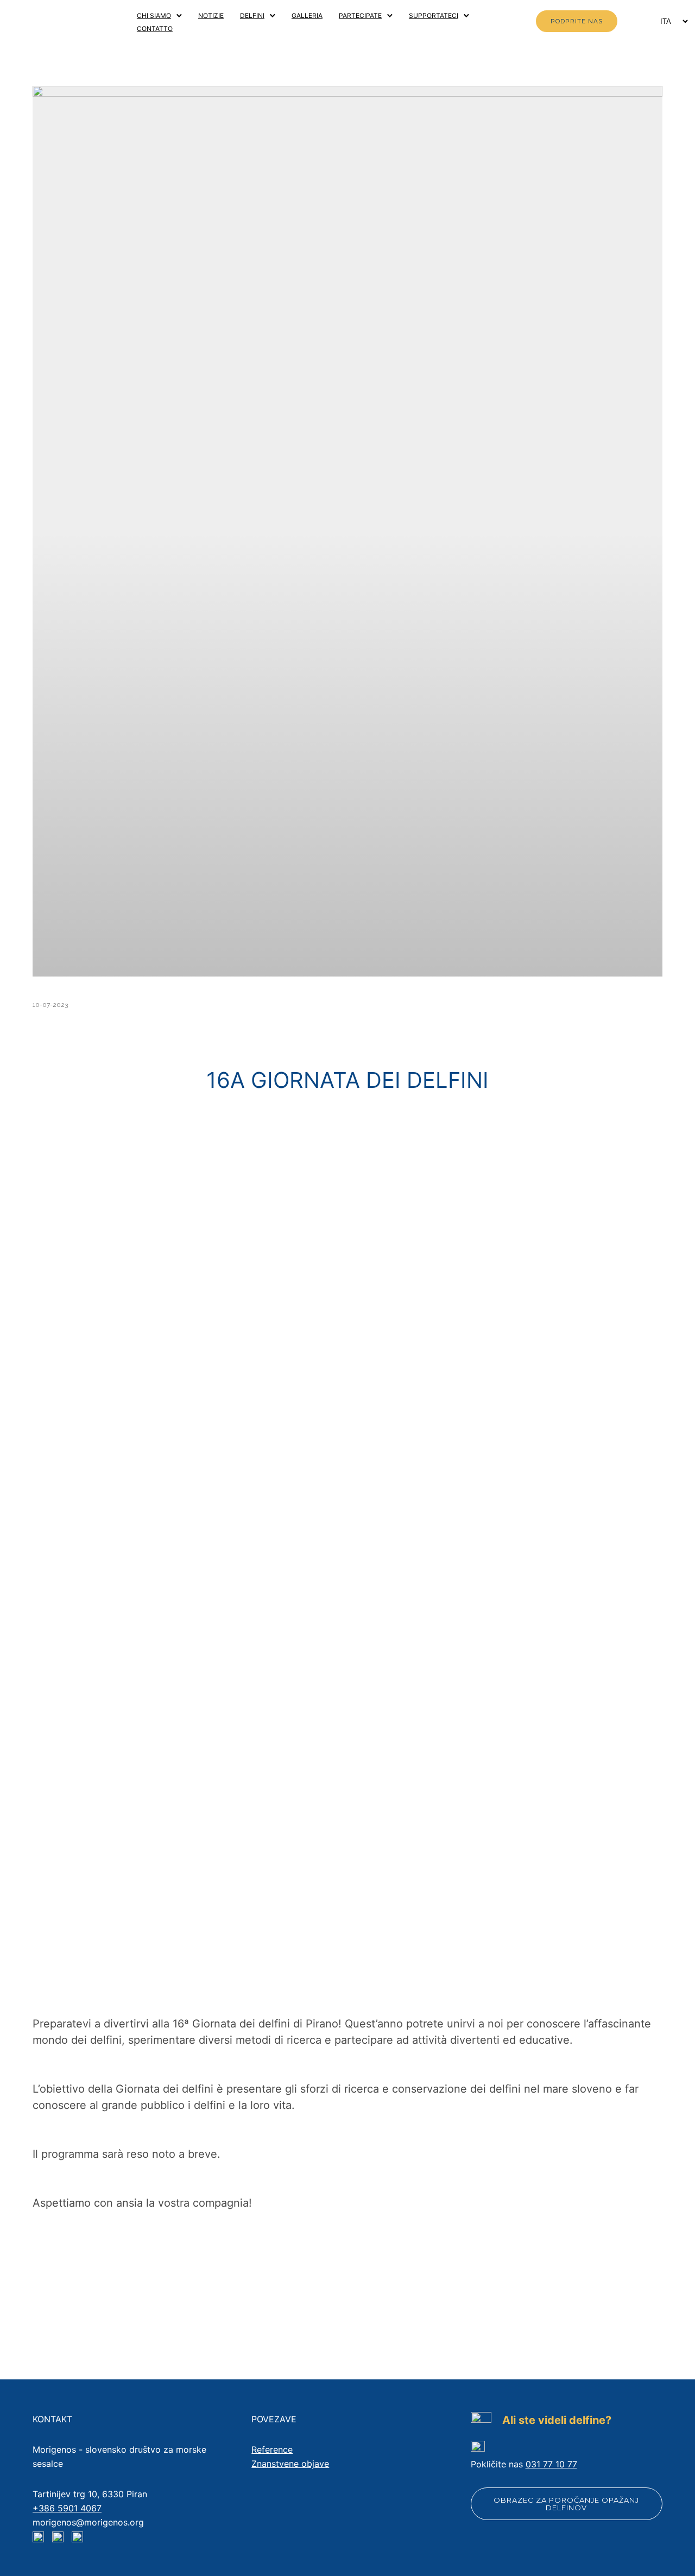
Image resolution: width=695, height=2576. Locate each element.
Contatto (155, 29)
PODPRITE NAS (577, 21)
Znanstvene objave (290, 2464)
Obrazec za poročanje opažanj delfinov (566, 2504)
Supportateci (434, 15)
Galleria (307, 15)
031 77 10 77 (551, 2464)
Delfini (252, 15)
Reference (272, 2449)
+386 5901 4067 (67, 2508)
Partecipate (360, 15)
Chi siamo (154, 15)
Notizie (211, 15)
